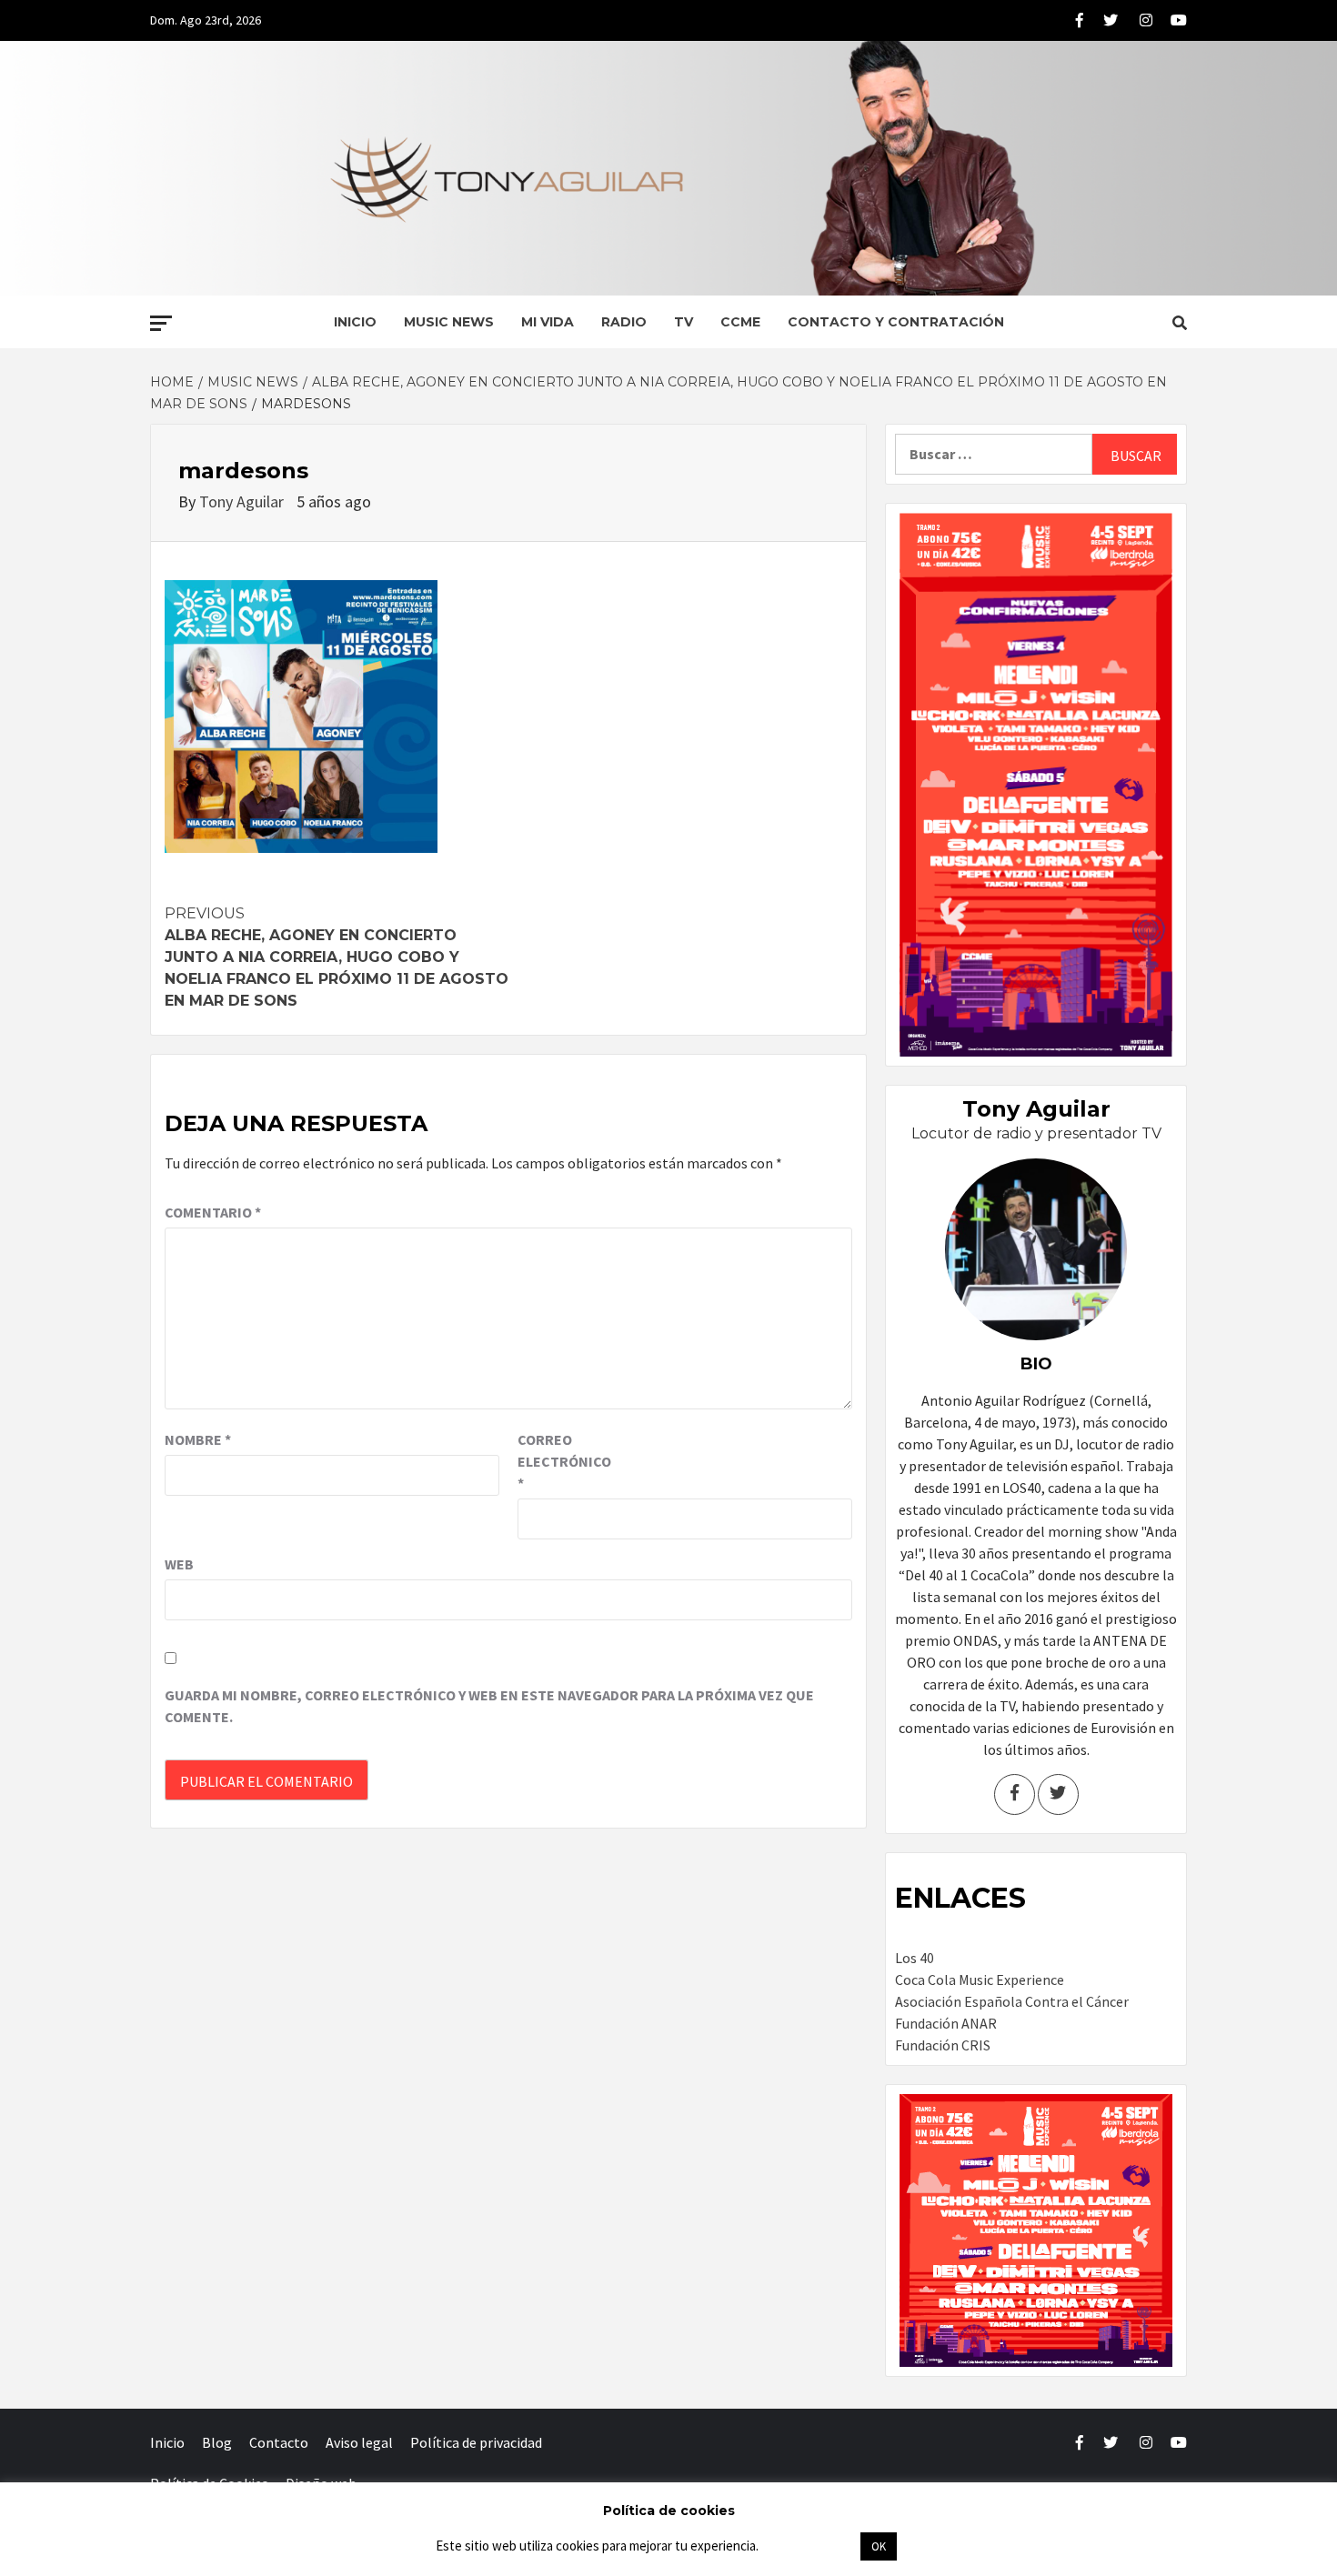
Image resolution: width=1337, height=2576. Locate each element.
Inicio (355, 322)
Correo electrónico (563, 1461)
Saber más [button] (809, 2546)
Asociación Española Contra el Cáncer (1012, 2001)
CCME (740, 322)
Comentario (213, 1212)
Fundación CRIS (943, 2045)
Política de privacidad (476, 2442)
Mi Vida (548, 322)
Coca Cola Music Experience (980, 1980)
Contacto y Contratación (896, 322)
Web (179, 1564)
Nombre (198, 1439)
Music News (449, 322)
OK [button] (879, 2546)
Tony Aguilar (243, 501)
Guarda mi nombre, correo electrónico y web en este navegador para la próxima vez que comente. (489, 1706)
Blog (217, 2442)
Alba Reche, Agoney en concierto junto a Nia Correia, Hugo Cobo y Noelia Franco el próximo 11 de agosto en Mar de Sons (337, 957)
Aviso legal (359, 2442)
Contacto (279, 2442)
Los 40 (915, 1958)
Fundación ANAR (946, 2023)
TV (684, 322)
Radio (624, 322)
